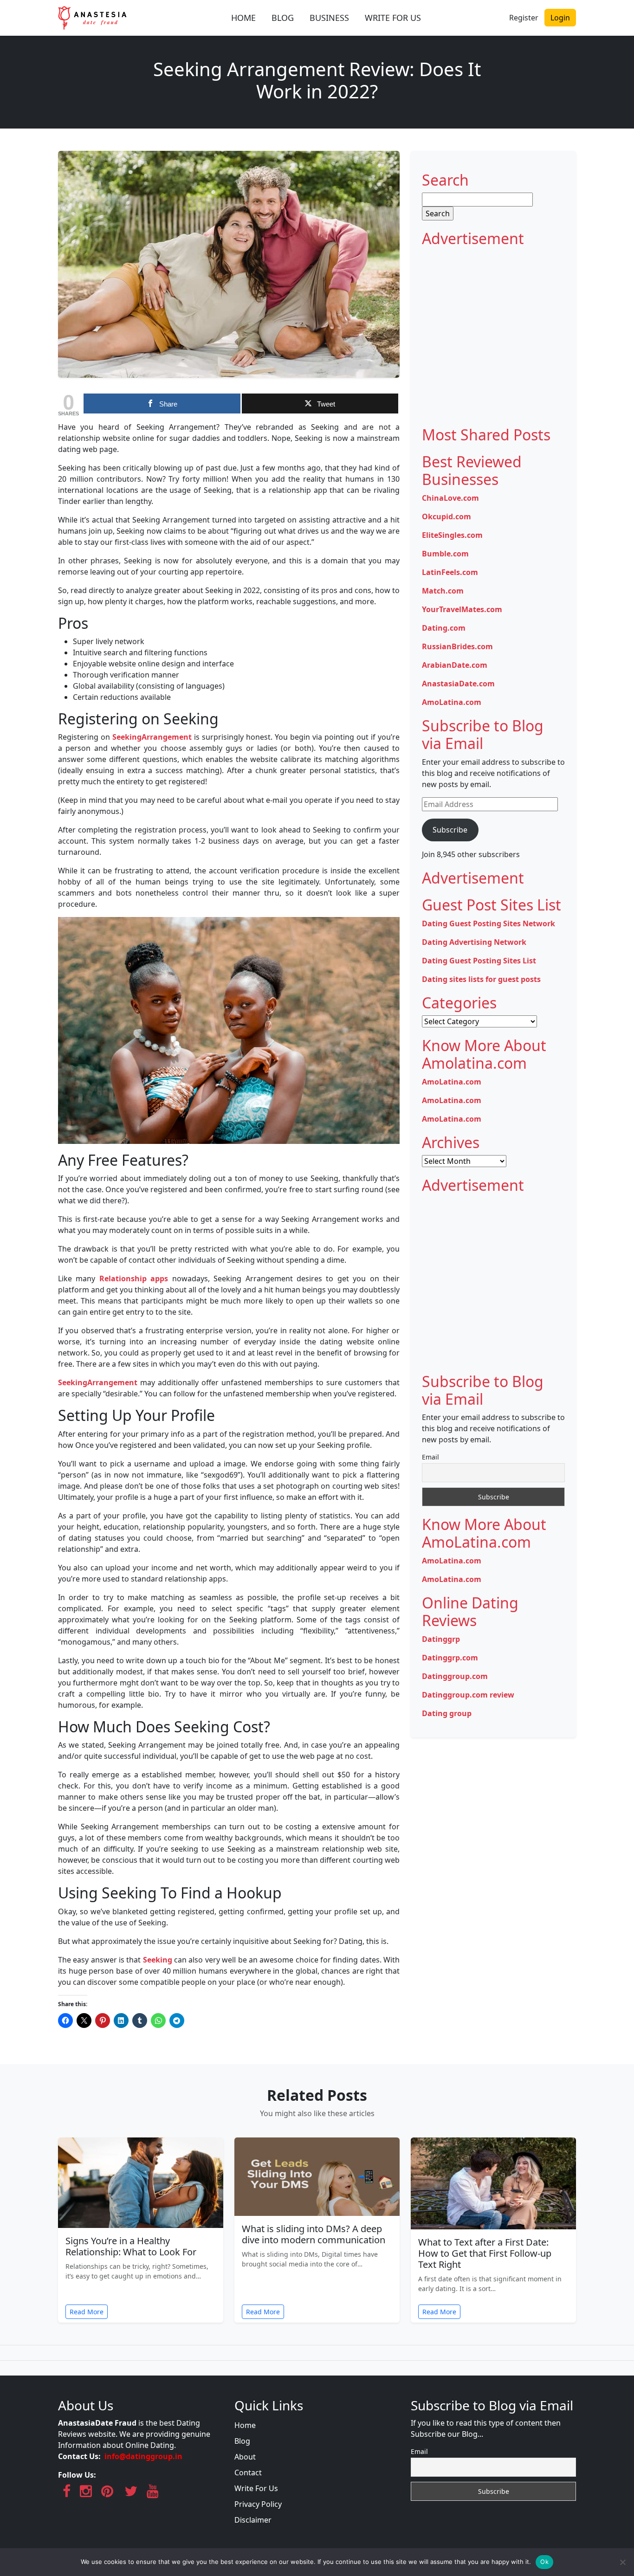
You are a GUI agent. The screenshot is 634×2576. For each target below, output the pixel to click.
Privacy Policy (258, 2504)
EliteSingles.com (452, 535)
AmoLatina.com (452, 702)
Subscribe (450, 830)
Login (560, 18)
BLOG (283, 18)
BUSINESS (329, 18)
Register (524, 18)
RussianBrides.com (457, 646)
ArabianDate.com (455, 665)
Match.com (443, 591)
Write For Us (256, 2488)
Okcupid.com (446, 516)
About (245, 2457)
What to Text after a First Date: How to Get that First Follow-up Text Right (485, 2253)
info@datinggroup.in (143, 2456)
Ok (544, 2562)
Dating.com (444, 628)
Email (430, 1457)
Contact (248, 2473)
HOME (243, 18)
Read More (87, 2312)
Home (245, 2425)
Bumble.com (445, 554)
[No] (622, 2562)
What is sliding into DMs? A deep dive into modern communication (314, 2234)
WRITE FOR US (393, 18)
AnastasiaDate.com (458, 684)
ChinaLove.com (450, 498)
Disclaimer (253, 2520)
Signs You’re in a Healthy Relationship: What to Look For (131, 2246)
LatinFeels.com (450, 572)
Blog (242, 2441)
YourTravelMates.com (462, 609)
